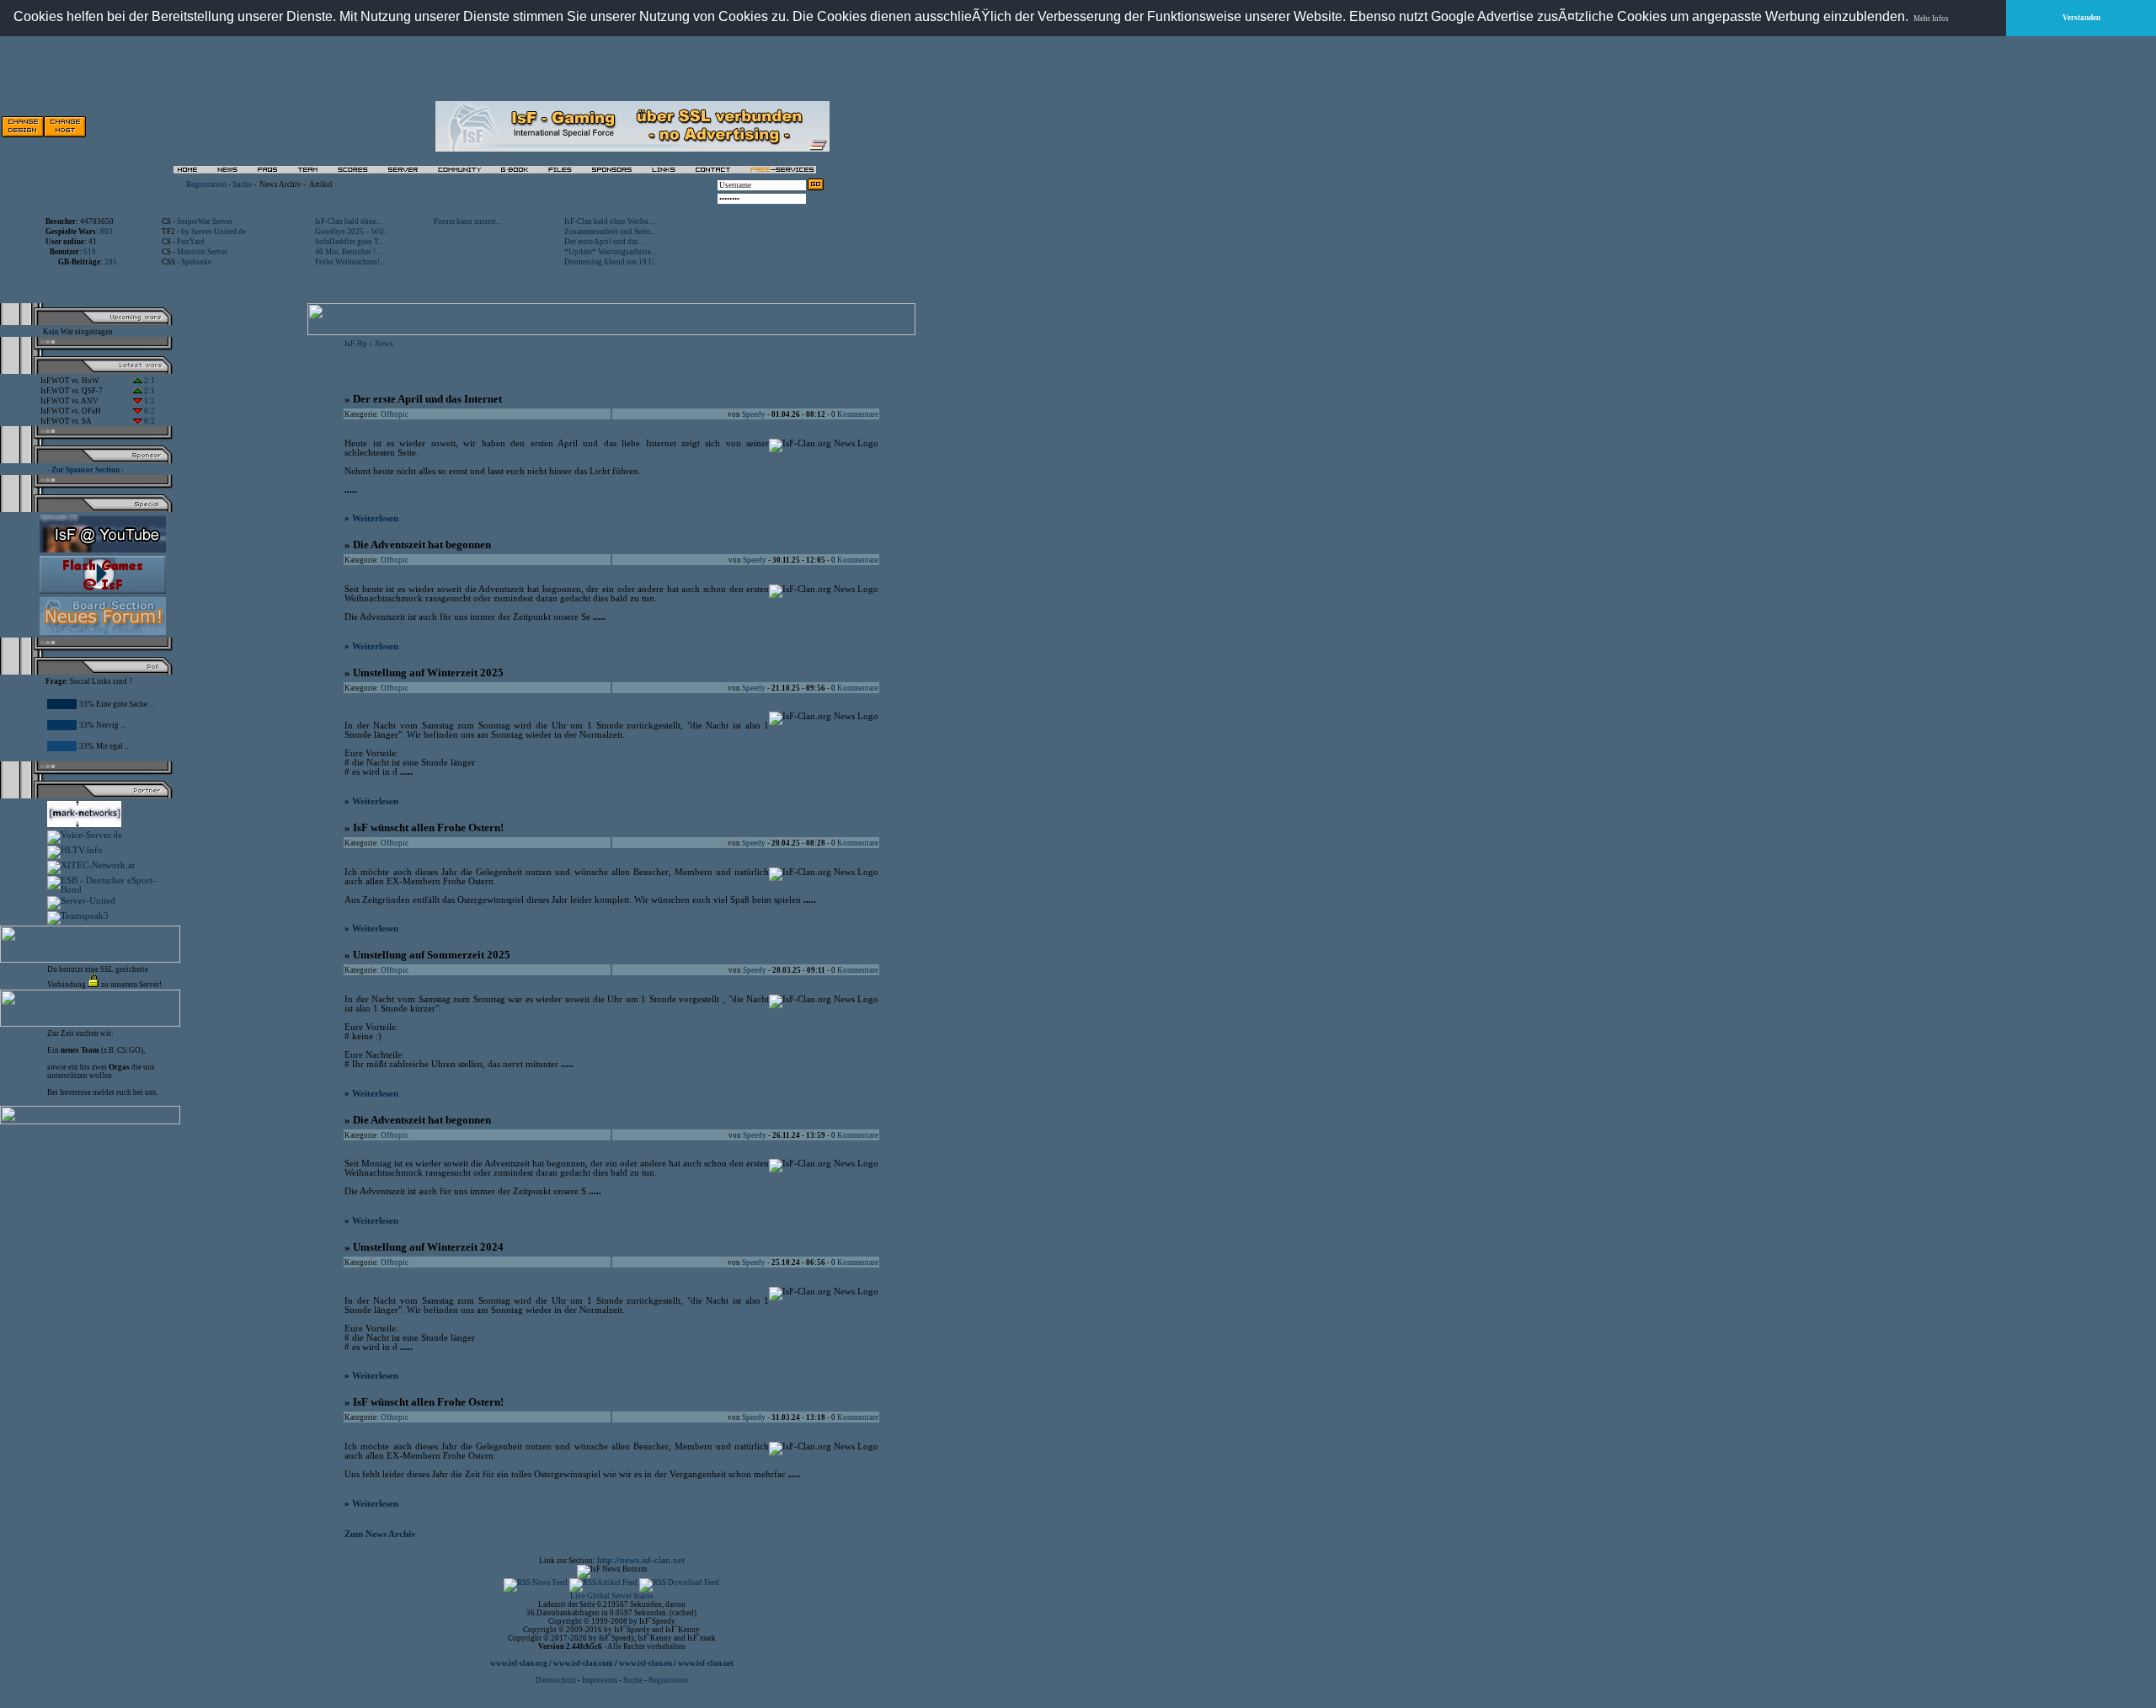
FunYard (191, 242)
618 (90, 252)
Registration (206, 184)
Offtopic (395, 414)
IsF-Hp (356, 344)
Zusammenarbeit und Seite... (610, 232)
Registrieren (668, 1680)
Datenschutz (557, 1680)
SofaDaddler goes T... (349, 242)
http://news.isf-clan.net (641, 1560)
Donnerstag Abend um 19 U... (612, 262)
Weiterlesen (375, 518)
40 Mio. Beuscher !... (348, 252)
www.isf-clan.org (519, 1663)
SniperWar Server (205, 222)
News (384, 344)
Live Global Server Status (612, 1596)
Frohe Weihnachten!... (350, 262)
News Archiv (280, 184)
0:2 (149, 411)
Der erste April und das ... (605, 242)
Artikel (321, 184)
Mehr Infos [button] (1931, 19)
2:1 (149, 381)
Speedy (754, 414)
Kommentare (858, 414)
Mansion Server (202, 252)
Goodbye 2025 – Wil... (352, 232)
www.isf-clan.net (706, 1663)
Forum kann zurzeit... (467, 222)
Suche (242, 184)
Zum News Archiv (380, 1534)
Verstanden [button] (2081, 18)
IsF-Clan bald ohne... (348, 222)
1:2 (149, 401)
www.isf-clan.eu (646, 1663)
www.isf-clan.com (583, 1663)
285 (111, 262)
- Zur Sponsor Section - (85, 470)
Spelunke (196, 262)
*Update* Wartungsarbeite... (610, 252)
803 (107, 232)
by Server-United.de (213, 232)
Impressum (600, 1680)
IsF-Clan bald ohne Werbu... (609, 222)
